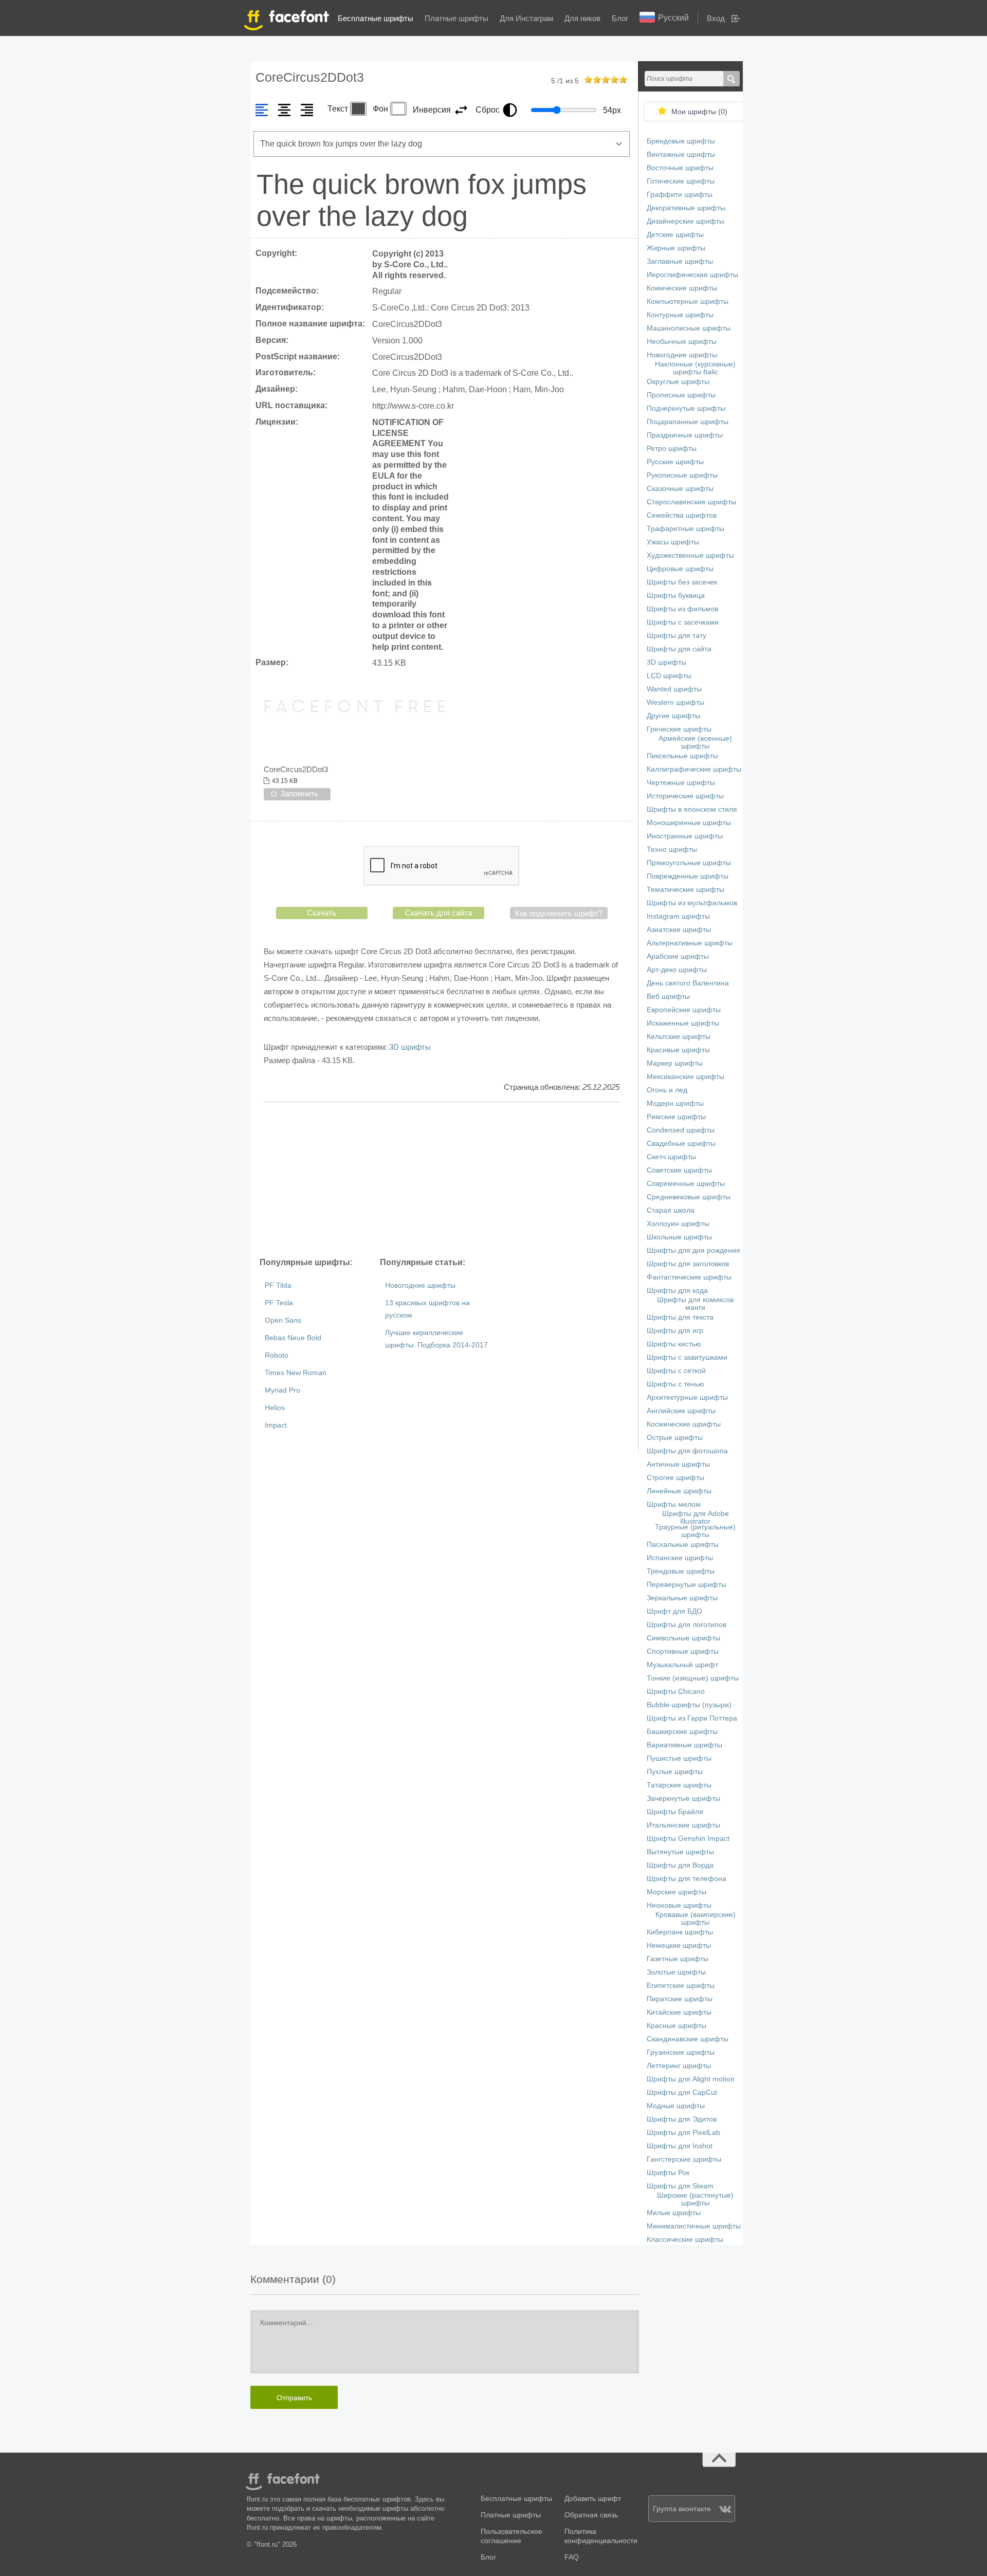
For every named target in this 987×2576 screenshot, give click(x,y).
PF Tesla (279, 1303)
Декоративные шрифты (686, 208)
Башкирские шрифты (682, 1732)
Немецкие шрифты (679, 1945)
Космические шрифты (684, 1424)
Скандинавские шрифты (688, 2039)
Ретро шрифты (672, 449)
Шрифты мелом (674, 1504)
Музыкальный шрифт (682, 1665)
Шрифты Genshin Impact (688, 1839)
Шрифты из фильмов (682, 609)
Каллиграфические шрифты (694, 769)
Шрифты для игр (675, 1331)
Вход (716, 18)
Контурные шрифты (680, 315)
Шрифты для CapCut (682, 2093)
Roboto (277, 1355)
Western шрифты (675, 702)
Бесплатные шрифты (376, 18)
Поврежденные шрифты (688, 876)
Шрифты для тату (677, 636)
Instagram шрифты (678, 916)
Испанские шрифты (680, 1558)
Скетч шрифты (671, 1157)
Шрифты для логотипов (687, 1625)
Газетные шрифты (678, 1959)
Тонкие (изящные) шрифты (693, 1678)
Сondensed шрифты (681, 1130)
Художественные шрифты (690, 555)
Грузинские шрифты (681, 2052)
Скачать (322, 913)
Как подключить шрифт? (559, 913)
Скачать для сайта (438, 913)
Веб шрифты (668, 997)
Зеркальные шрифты (682, 1598)
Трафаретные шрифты (686, 529)
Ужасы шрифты (673, 542)
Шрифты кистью (674, 1344)
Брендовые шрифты (681, 141)
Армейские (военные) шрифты (695, 742)
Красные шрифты (677, 2026)
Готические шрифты (681, 181)
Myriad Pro (282, 1390)
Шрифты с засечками (683, 622)
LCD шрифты (669, 676)
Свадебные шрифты (681, 1144)
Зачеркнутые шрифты (683, 1798)
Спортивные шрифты (683, 1651)
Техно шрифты (672, 849)
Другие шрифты (673, 716)
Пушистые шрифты (679, 1758)
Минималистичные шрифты (694, 2226)
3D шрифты (410, 1047)
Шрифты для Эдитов (682, 2119)
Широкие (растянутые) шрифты (695, 2199)
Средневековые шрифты (689, 1197)
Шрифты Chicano (676, 1692)
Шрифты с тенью (675, 1384)
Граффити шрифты (680, 195)
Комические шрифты (682, 288)
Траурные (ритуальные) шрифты (695, 1531)
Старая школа (671, 1210)
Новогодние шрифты (420, 1285)
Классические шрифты (685, 2240)
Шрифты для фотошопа (687, 1451)
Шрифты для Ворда (680, 1865)
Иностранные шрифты (685, 836)
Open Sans (283, 1320)
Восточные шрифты (680, 168)
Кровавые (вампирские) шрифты (696, 1919)
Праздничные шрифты (685, 435)
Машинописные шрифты (689, 328)
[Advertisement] (442, 1179)
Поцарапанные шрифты (688, 422)
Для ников (582, 18)
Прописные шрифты (681, 395)
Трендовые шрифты (681, 1571)
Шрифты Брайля (675, 1812)
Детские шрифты (675, 235)
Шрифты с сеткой (676, 1371)
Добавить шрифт (593, 2499)
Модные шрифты (676, 2106)
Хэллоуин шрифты (678, 1224)
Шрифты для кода (677, 1291)
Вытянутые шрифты (680, 1852)
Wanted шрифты (674, 689)
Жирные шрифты (676, 248)
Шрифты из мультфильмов (692, 903)
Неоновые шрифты (679, 1905)
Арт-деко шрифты (677, 970)
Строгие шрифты (675, 1478)
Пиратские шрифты (680, 1999)
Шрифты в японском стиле (692, 809)
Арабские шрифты (678, 956)
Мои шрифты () (699, 112)
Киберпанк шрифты (680, 1932)
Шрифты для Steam (680, 2186)
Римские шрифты (676, 1117)
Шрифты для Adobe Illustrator (696, 1518)
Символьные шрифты (683, 1638)
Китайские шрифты (679, 2012)
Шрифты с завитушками (687, 1357)
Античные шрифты (678, 1464)
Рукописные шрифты (682, 475)
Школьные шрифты (679, 1237)
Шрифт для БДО (674, 1611)
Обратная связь (591, 2515)
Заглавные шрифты (680, 261)
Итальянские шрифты (683, 1825)
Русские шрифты (675, 462)
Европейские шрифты (684, 1010)
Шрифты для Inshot (680, 2146)
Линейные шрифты (679, 1491)
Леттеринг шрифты (679, 2066)
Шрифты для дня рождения (693, 1250)
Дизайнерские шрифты (686, 221)
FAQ (572, 2557)
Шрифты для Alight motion (691, 2079)
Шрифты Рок (668, 2173)
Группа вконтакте (682, 2509)
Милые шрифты (674, 2213)
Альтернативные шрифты (690, 943)
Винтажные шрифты (681, 154)
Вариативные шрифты (684, 1745)
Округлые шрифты (678, 382)
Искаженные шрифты (683, 1023)
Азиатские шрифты (679, 930)
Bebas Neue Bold (293, 1338)
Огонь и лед (667, 1090)
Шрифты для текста (680, 1317)
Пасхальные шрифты (683, 1545)
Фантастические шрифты (689, 1277)
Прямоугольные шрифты (689, 863)
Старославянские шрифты (691, 502)
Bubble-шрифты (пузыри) (689, 1705)
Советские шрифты (679, 1170)
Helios (275, 1408)
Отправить (294, 2398)
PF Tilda (278, 1285)
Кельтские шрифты (679, 1037)
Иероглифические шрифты (692, 275)
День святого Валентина (688, 983)
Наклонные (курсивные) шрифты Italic (695, 368)
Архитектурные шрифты (687, 1397)
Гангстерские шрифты (684, 2159)
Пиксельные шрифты (682, 756)
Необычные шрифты (682, 342)
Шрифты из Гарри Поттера (692, 1718)
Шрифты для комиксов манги (695, 1304)
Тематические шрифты (686, 890)
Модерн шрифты (675, 1103)
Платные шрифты (456, 18)
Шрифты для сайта (679, 649)
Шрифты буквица (676, 596)
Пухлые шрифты (675, 1772)
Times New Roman (296, 1373)
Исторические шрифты (685, 796)
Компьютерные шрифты (688, 302)
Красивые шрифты (678, 1050)
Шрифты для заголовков (688, 1264)
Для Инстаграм (526, 18)
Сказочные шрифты (680, 489)
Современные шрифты (686, 1184)
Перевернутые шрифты (687, 1585)
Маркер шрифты (675, 1063)
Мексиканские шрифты (686, 1077)
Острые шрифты (675, 1438)
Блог (620, 18)
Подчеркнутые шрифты (686, 408)
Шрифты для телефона (687, 1879)
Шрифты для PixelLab (683, 2133)
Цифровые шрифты (680, 569)
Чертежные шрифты (681, 783)
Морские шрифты (677, 1892)
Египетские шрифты (681, 1986)
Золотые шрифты (676, 1972)
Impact (276, 1425)
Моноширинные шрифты (689, 823)
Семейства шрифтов (682, 515)
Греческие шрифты (679, 729)
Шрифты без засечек (682, 582)
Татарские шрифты (679, 1785)
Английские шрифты (681, 1411)
